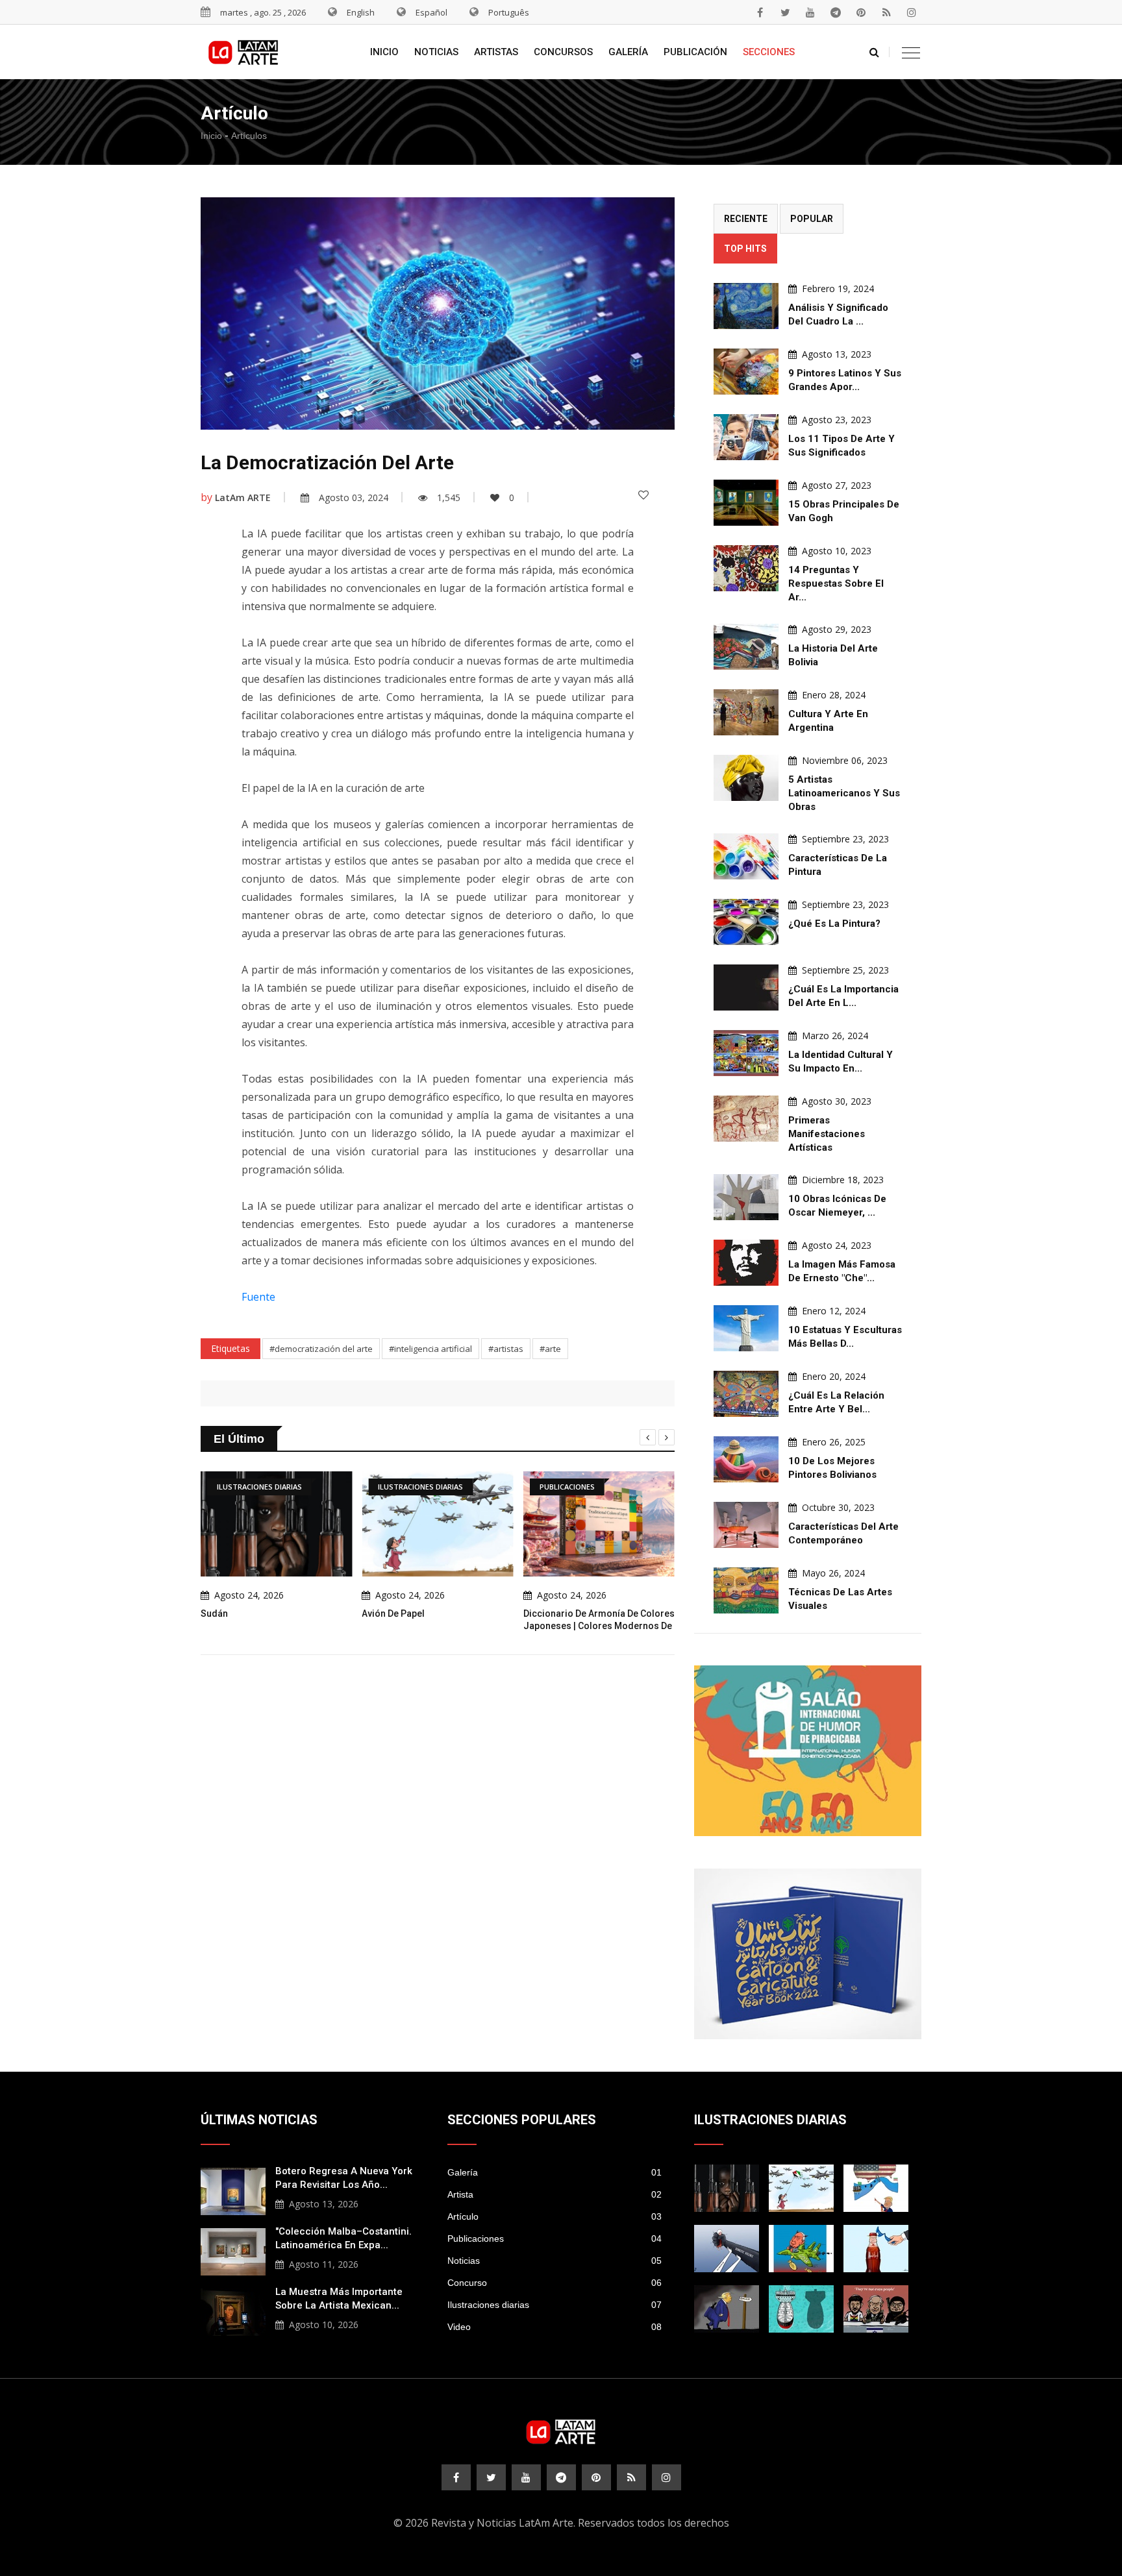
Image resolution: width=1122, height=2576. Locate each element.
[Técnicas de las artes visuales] (746, 1590)
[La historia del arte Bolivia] (746, 647)
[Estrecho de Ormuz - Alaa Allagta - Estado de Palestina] (876, 2249)
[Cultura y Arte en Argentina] (746, 712)
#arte (550, 1349)
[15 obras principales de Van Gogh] (746, 503)
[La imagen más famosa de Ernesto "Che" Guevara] (746, 1263)
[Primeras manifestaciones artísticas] (746, 1119)
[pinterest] (861, 12)
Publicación (695, 52)
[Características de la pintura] (746, 856)
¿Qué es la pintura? (834, 924)
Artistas (496, 52)
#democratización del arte (321, 1349)
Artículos (249, 136)
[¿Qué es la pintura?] (746, 922)
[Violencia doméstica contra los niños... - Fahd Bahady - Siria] (727, 2249)
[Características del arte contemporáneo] (746, 1525)
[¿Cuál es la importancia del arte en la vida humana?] (746, 987)
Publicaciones (555, 2239)
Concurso (555, 2283)
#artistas (506, 1349)
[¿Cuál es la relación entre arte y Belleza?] (746, 1394)
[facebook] (760, 12)
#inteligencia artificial (430, 1349)
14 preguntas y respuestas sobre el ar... (836, 583)
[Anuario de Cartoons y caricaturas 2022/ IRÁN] (808, 1954)
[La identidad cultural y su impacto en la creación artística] (746, 1053)
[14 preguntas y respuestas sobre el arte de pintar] (746, 568)
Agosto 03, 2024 (354, 497)
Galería (628, 52)
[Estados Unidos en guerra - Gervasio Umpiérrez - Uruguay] (801, 2249)
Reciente (746, 219)
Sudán (214, 1613)
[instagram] (912, 12)
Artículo (555, 2216)
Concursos (563, 52)
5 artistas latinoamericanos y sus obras (844, 793)
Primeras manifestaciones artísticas (827, 1134)
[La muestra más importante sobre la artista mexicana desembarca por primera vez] (233, 2311)
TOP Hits (745, 249)
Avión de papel (393, 1613)
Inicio (384, 52)
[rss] (886, 12)
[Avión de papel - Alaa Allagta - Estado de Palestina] (801, 2188)
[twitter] (785, 12)
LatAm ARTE (243, 497)
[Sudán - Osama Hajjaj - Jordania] (727, 2188)
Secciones (769, 52)
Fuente (258, 1297)
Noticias (436, 52)
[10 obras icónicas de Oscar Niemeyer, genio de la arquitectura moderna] (746, 1197)
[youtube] (810, 12)
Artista (555, 2194)
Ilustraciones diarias (555, 2305)
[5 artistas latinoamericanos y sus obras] (746, 778)
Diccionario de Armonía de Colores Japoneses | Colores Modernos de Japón (599, 1626)
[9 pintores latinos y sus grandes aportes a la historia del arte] (746, 372)
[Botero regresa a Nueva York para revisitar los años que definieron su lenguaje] (233, 2190)
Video (555, 2327)
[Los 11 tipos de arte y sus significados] (746, 437)
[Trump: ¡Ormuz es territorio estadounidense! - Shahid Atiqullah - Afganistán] (876, 2188)
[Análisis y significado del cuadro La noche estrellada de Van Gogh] (746, 306)
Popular (812, 219)
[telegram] (836, 12)
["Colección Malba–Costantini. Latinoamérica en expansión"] (233, 2250)
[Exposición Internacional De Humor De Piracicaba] (808, 1751)
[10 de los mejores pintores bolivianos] (746, 1459)
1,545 (449, 497)
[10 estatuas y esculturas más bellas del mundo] (746, 1328)
